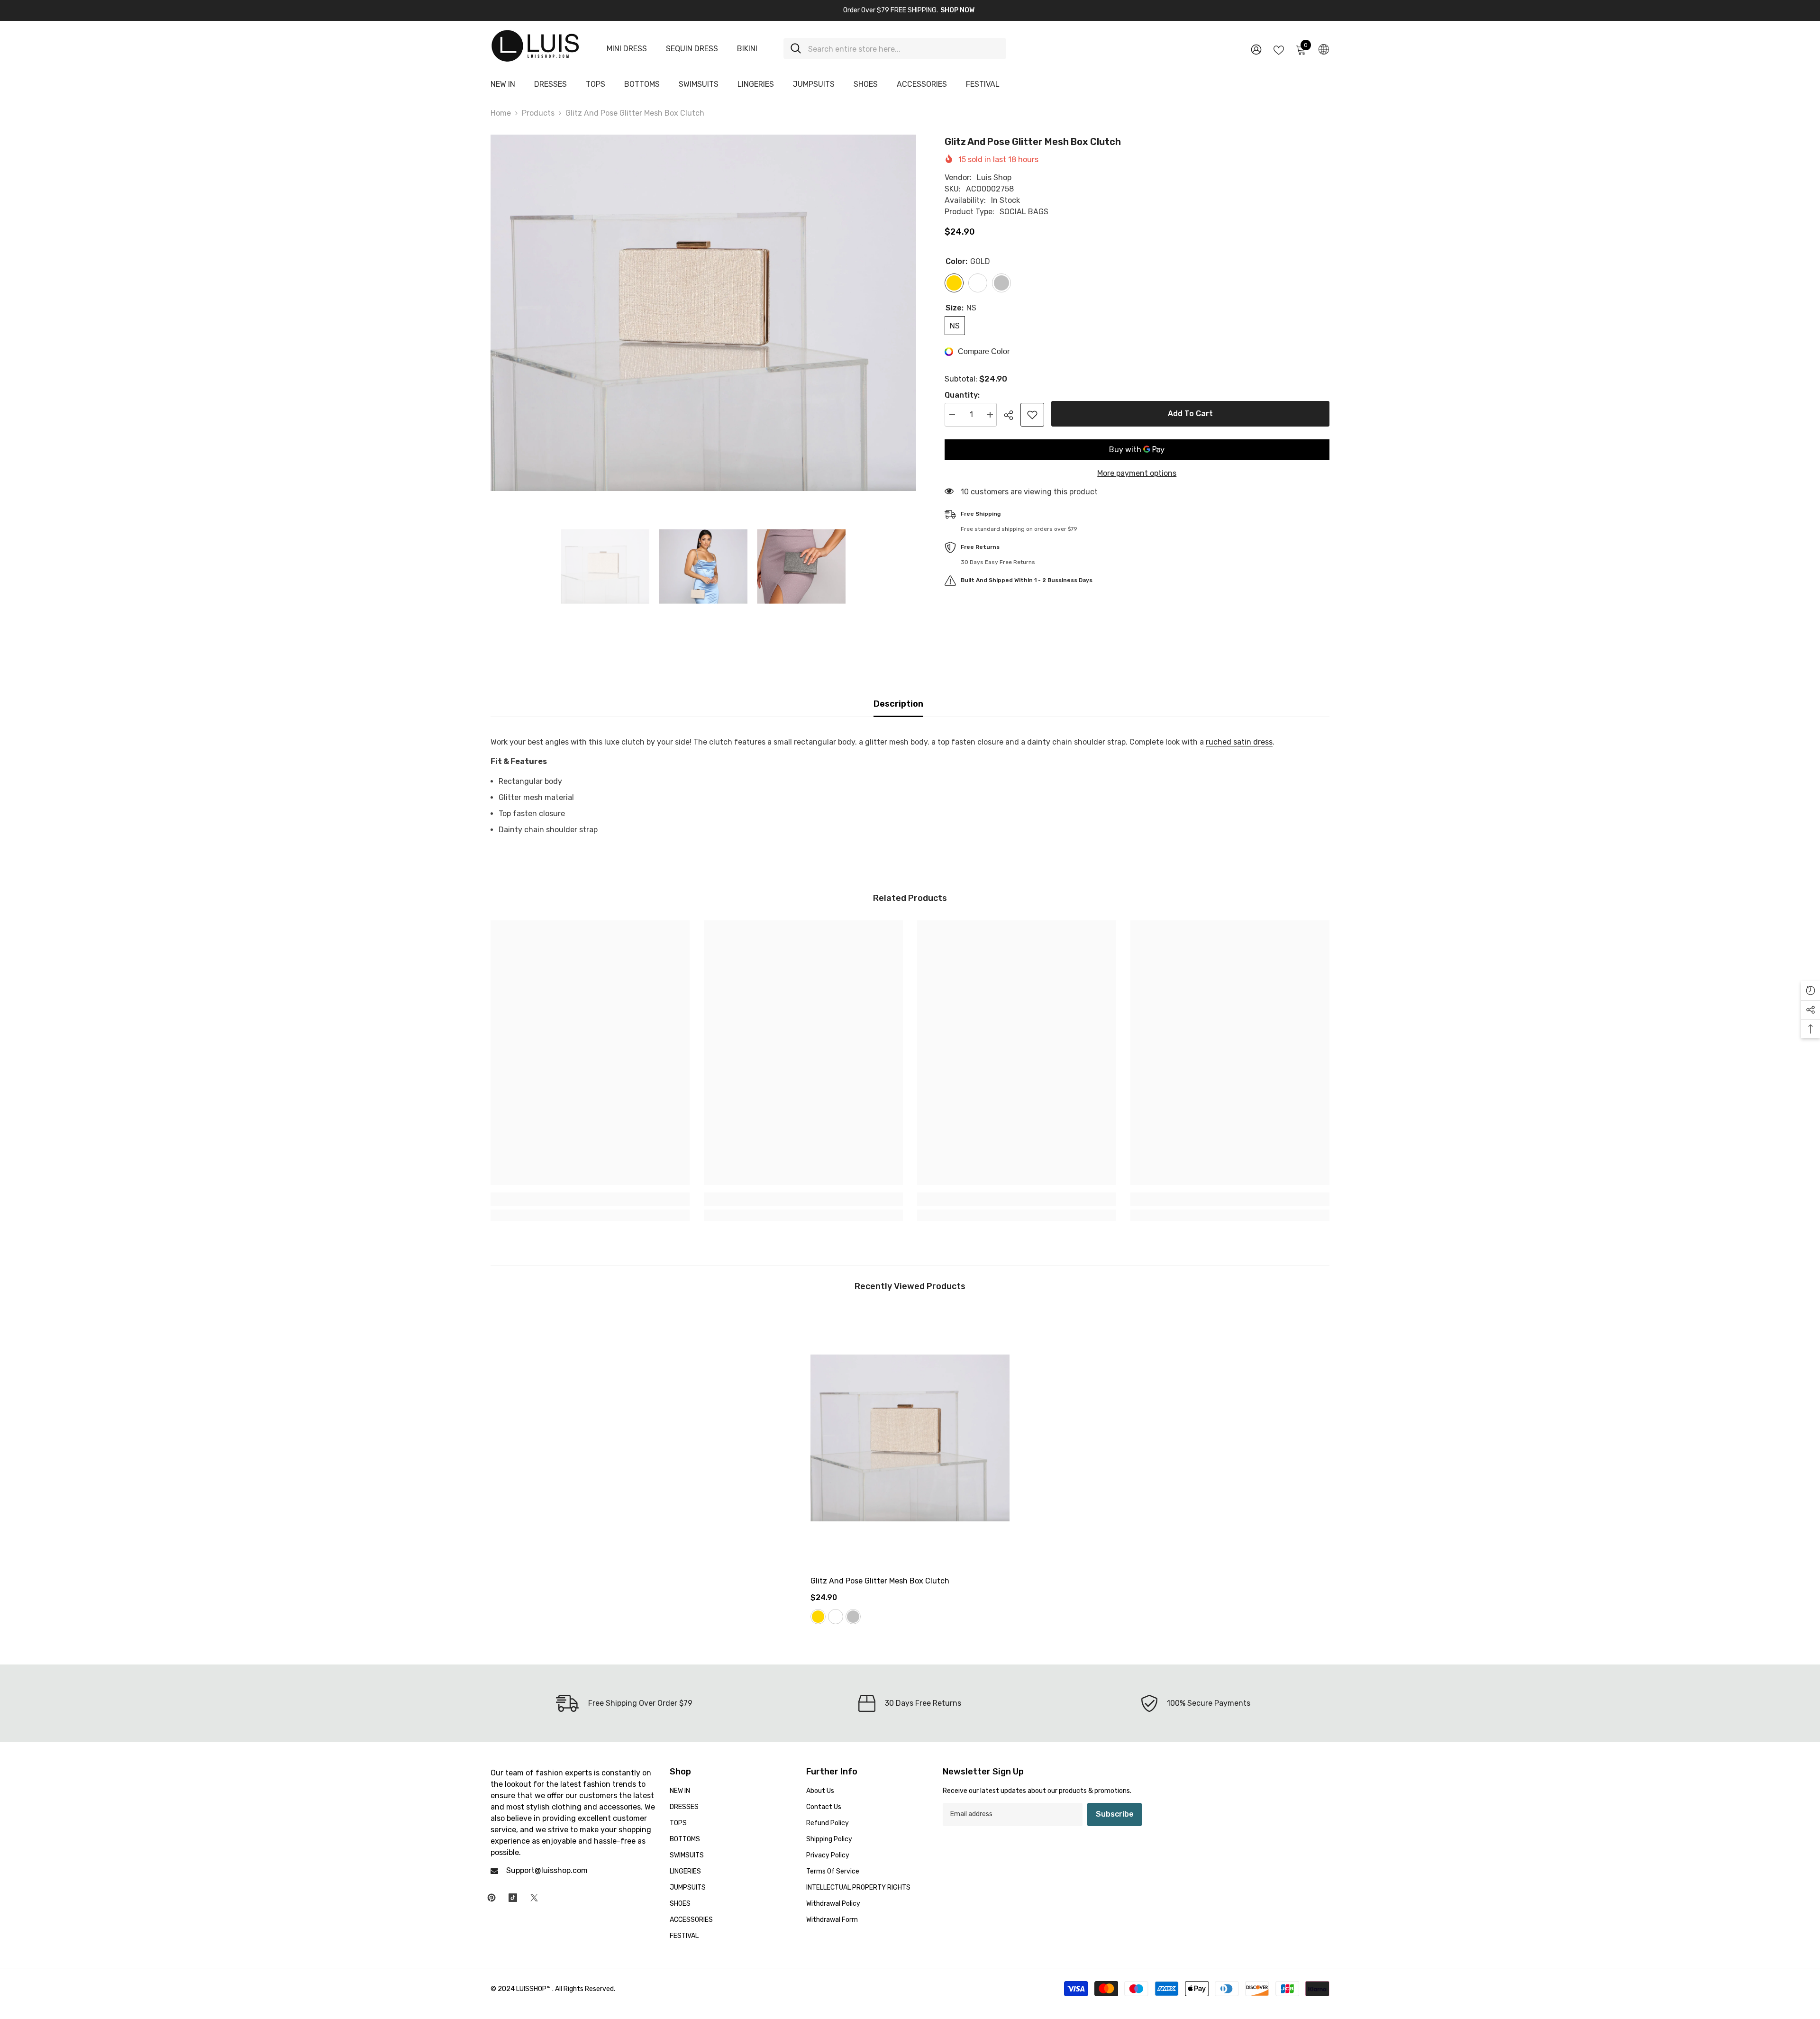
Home (501, 113)
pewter (836, 1617)
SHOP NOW (957, 10)
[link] (590, 1199)
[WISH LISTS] (1279, 49)
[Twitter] (534, 1898)
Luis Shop (994, 177)
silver (853, 1617)
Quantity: (962, 395)
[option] (703, 313)
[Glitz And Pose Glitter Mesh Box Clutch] (910, 1438)
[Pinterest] (491, 1898)
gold (818, 1617)
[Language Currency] (1324, 49)
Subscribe (1115, 1814)
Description (898, 704)
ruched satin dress (1239, 742)
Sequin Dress (692, 49)
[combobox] (904, 49)
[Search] (895, 49)
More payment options (1137, 473)
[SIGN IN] (1256, 49)
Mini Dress (627, 49)
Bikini (747, 49)
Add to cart (1190, 414)
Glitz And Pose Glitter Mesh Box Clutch (880, 1581)
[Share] (1012, 415)
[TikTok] (513, 1898)
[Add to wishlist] (1032, 415)
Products (538, 113)
